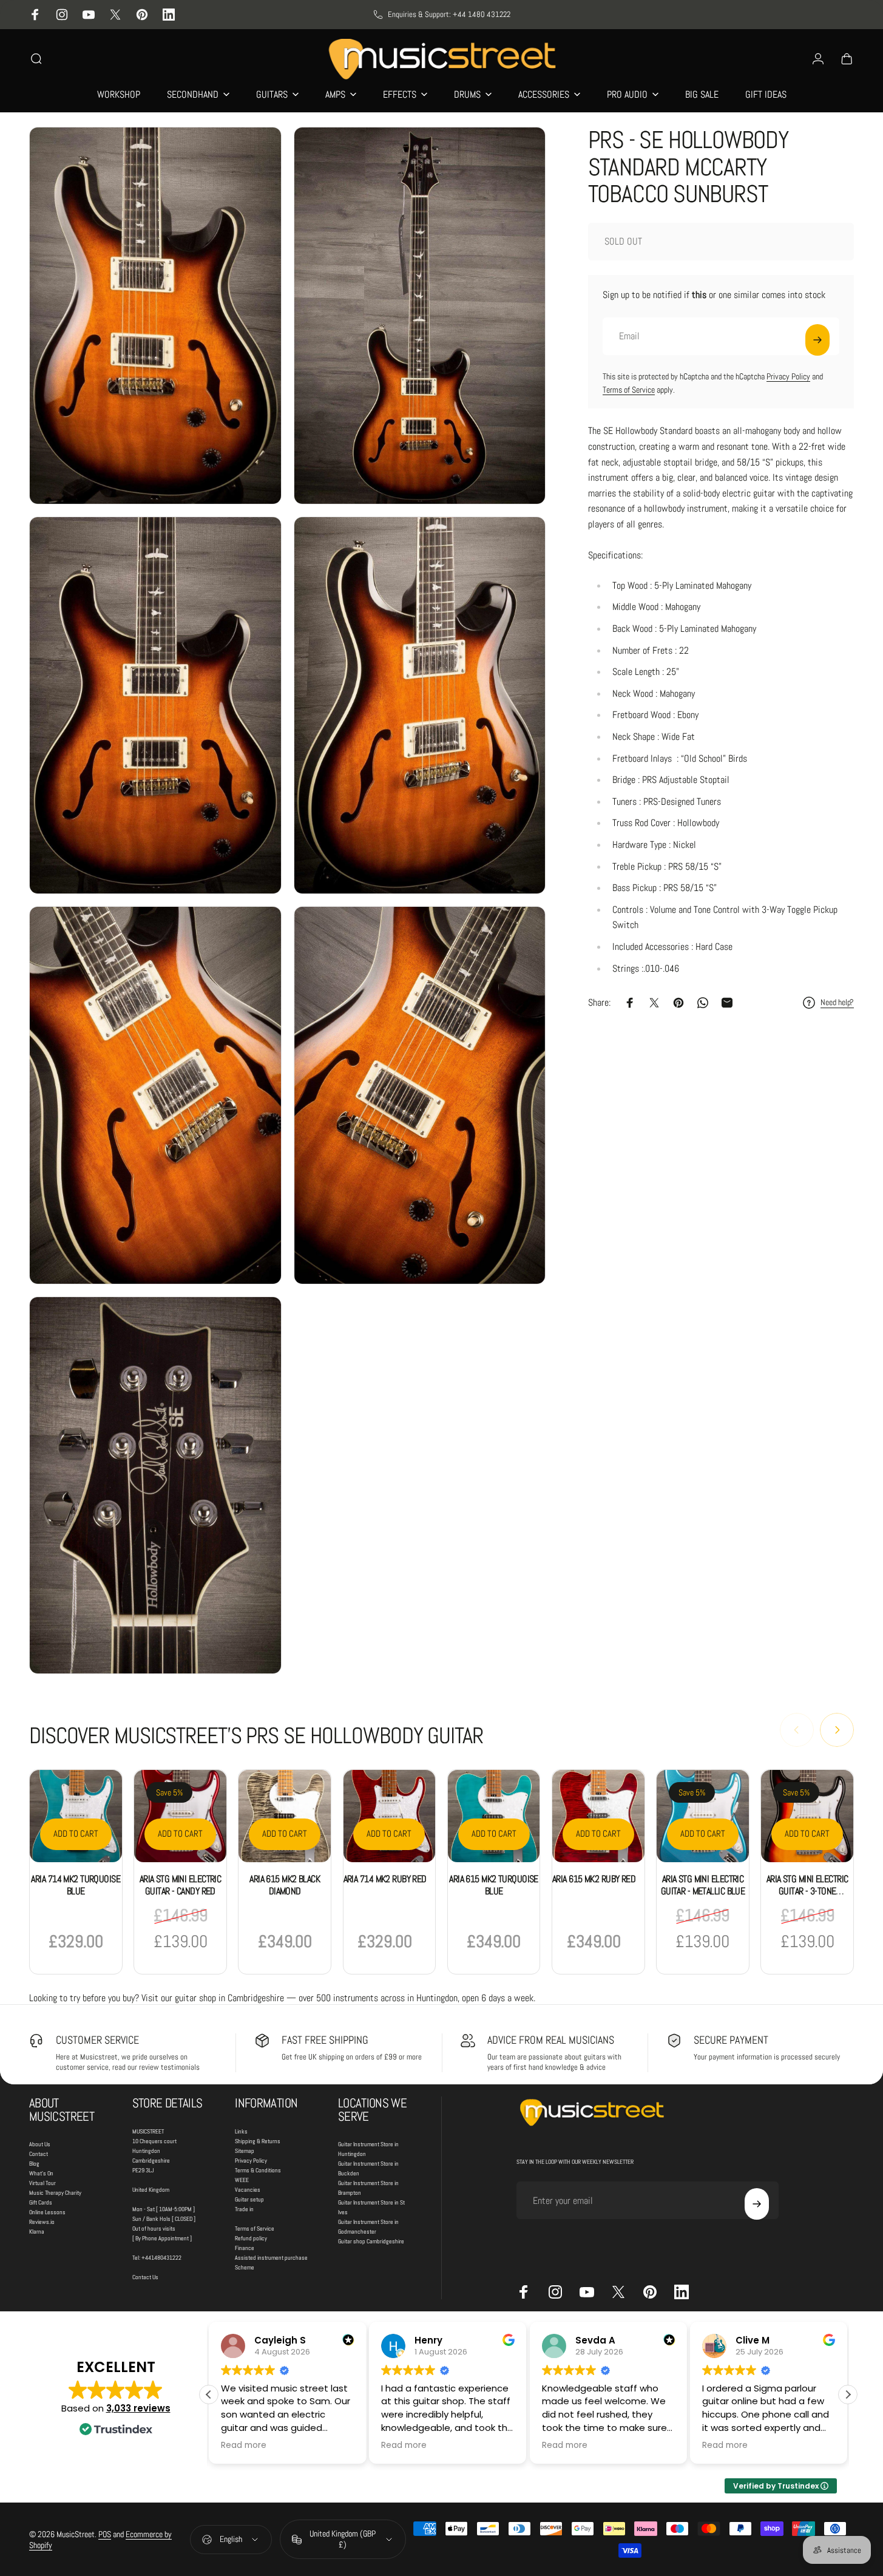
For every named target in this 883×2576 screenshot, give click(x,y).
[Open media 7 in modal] (155, 1485)
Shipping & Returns (258, 2141)
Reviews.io (42, 2222)
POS (105, 2534)
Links (241, 2131)
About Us (40, 2144)
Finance (245, 2248)
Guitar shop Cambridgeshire (371, 2241)
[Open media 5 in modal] (155, 1095)
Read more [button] (244, 2446)
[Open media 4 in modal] (420, 705)
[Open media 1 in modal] (155, 316)
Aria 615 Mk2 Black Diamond (285, 1885)
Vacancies (248, 2190)
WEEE (242, 2180)
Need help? (837, 1002)
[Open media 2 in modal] (420, 316)
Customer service (97, 2040)
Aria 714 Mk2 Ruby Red (385, 1879)
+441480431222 (161, 2258)
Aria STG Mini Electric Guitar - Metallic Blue (703, 1885)
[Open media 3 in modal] (155, 705)
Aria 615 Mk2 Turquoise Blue (494, 1885)
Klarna (37, 2232)
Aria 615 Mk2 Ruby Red (594, 1879)
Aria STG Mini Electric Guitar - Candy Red (181, 1885)
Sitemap (245, 2151)
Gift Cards (41, 2202)
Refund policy (251, 2238)
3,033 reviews (138, 2408)
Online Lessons (47, 2212)
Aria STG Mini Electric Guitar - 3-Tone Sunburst (807, 1891)
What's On (41, 2173)
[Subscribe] (817, 340)
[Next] (837, 1730)
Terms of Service (629, 390)
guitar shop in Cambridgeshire (229, 1998)
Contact (39, 2154)
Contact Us (145, 2277)
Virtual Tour (42, 2183)
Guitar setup (249, 2199)
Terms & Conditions (258, 2170)
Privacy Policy (788, 376)
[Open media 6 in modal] (420, 1095)
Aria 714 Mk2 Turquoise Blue (76, 1885)
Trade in (244, 2209)
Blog (34, 2164)
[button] (848, 2395)
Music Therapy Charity (55, 2193)
